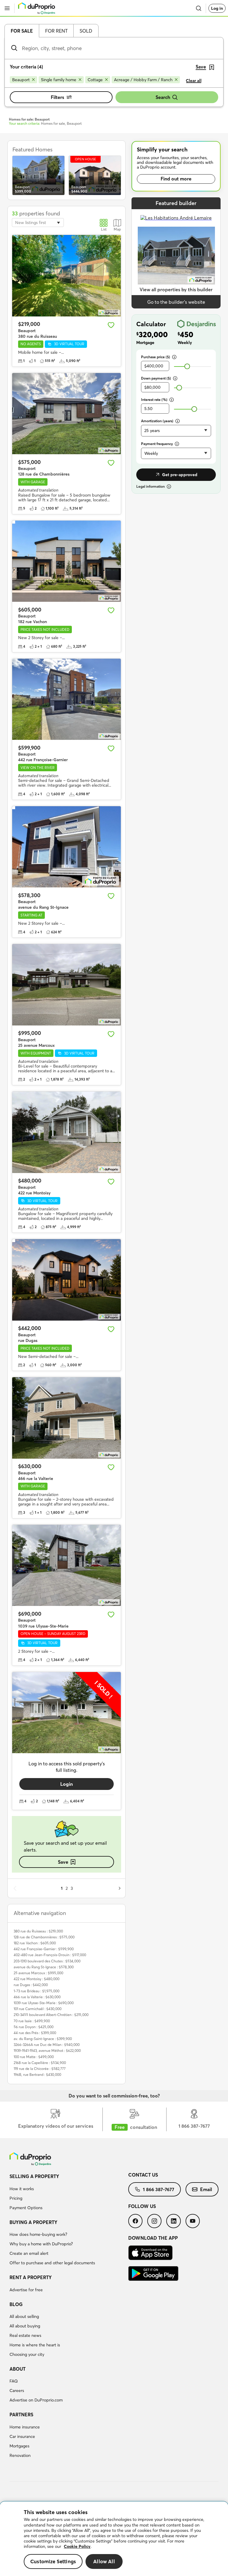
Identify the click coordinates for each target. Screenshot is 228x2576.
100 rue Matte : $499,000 (34, 2057)
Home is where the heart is (35, 2345)
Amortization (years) (157, 421)
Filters (57, 97)
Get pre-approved (180, 475)
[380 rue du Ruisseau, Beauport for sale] (66, 276)
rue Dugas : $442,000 (31, 1985)
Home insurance (25, 2427)
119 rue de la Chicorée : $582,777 (40, 2069)
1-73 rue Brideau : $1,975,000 (37, 1991)
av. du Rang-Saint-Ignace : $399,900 (43, 2039)
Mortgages (19, 2446)
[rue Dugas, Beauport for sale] (66, 1280)
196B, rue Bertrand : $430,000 (37, 2075)
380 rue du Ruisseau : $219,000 (38, 1931)
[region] (114, 2539)
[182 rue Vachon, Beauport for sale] (66, 561)
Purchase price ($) (156, 357)
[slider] (187, 366)
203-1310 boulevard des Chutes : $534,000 (47, 1961)
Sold (86, 31)
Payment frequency (157, 444)
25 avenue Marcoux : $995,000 (38, 1973)
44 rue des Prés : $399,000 (35, 2033)
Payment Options (26, 2208)
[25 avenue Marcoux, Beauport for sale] (66, 985)
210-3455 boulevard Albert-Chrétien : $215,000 (51, 2015)
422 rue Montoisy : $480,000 (37, 1979)
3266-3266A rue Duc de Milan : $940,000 (47, 2045)
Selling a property (34, 2176)
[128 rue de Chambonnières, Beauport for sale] (66, 414)
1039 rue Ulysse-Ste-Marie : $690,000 (44, 2003)
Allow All (104, 2561)
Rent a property (31, 2277)
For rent (56, 31)
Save (63, 1862)
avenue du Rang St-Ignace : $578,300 (44, 1967)
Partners (21, 2415)
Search (163, 97)
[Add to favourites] (111, 325)
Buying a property (33, 2222)
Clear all (194, 81)
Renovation (20, 2455)
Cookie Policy (77, 2546)
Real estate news (25, 2335)
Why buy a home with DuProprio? (41, 2244)
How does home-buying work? (38, 2234)
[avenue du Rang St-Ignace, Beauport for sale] (66, 847)
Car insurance (22, 2436)
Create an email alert (29, 2253)
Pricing (16, 2198)
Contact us (143, 2175)
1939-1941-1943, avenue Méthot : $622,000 (47, 2051)
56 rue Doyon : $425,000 (34, 2027)
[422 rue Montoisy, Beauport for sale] (66, 1132)
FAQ (14, 2381)
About (18, 2369)
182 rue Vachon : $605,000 (35, 1943)
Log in (217, 8)
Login (66, 1784)
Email (206, 2189)
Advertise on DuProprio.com (36, 2400)
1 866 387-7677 (159, 2189)
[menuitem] (69, 2193)
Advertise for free (26, 2290)
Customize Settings (53, 2561)
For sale (22, 31)
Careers (17, 2391)
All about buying (25, 2326)
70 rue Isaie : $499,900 (32, 2021)
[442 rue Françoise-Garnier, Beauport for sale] (66, 699)
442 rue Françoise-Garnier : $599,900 (44, 1949)
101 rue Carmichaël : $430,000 (38, 2009)
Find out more (176, 179)
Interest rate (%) (154, 400)
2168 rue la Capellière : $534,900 (40, 2063)
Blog (16, 2304)
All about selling (24, 2316)
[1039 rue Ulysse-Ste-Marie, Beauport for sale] (66, 1565)
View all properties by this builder (176, 289)
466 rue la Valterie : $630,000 (37, 1997)
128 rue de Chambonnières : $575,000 (44, 1937)
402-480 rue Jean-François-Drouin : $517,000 (50, 1955)
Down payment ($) (156, 378)
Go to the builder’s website (176, 302)
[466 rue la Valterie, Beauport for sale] (66, 1418)
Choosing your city (27, 2354)
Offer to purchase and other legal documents (52, 2263)
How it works (22, 2189)
